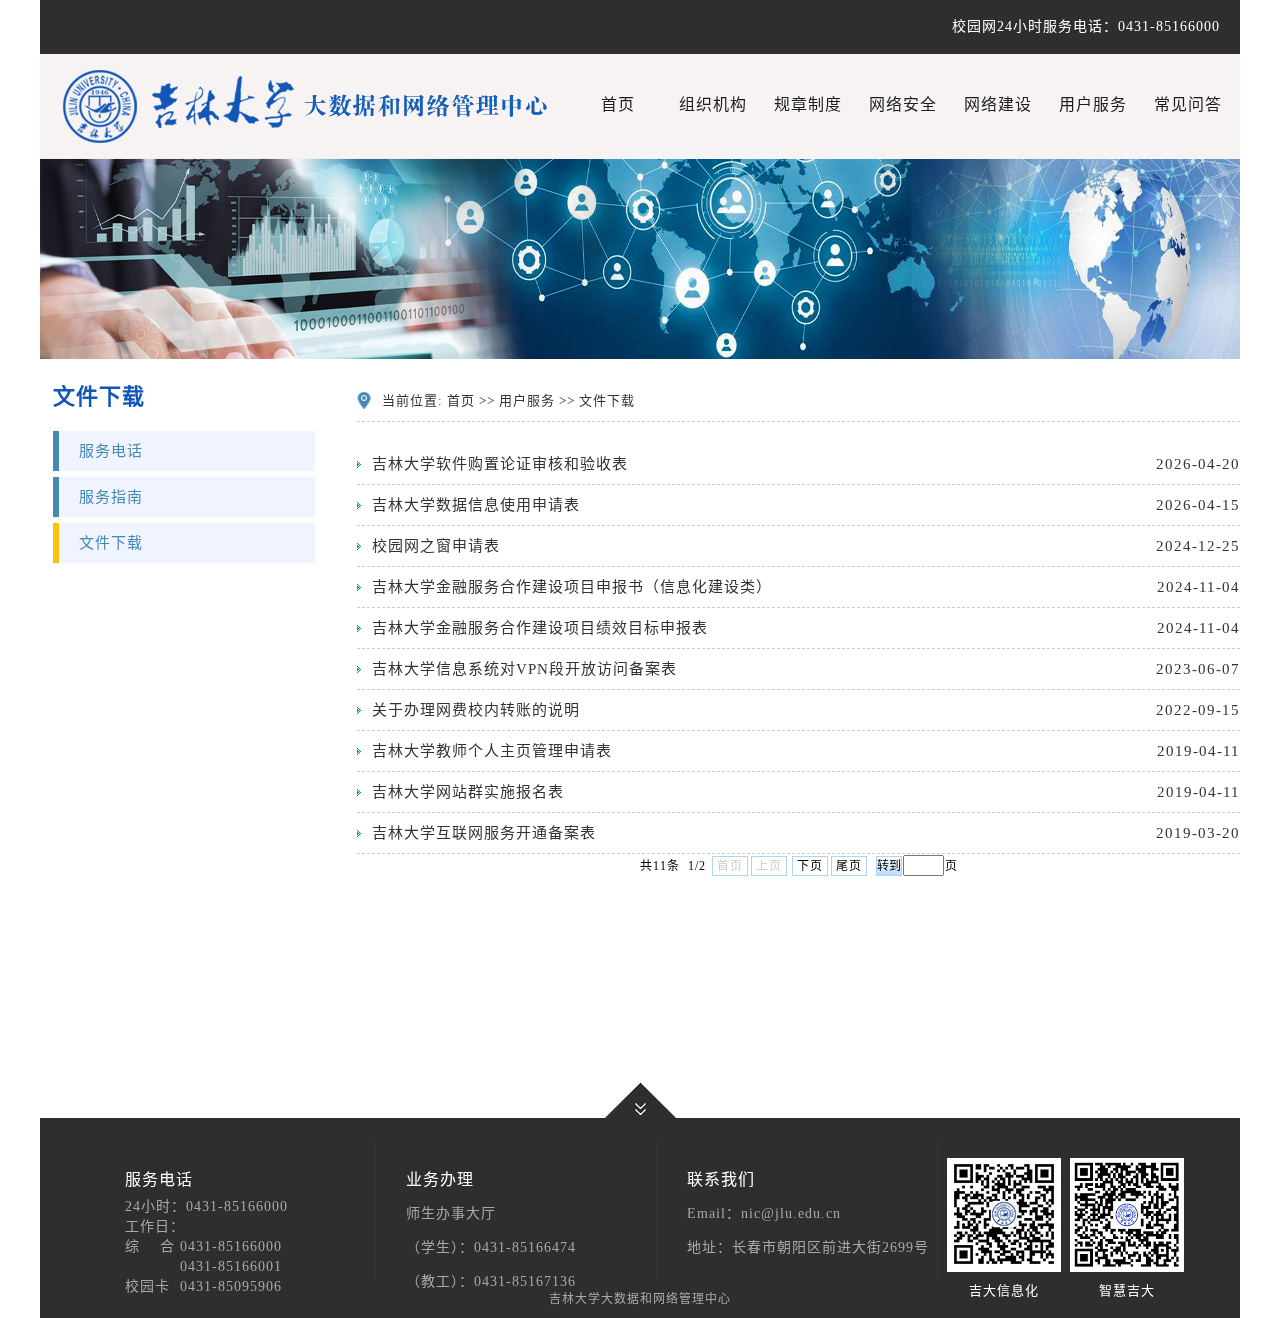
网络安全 (903, 104)
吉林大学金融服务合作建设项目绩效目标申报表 (540, 628)
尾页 (849, 866)
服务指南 (111, 497)
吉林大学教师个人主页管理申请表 (492, 751)
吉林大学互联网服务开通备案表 (484, 833)
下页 (810, 866)
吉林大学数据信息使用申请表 (476, 505)
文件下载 (111, 543)
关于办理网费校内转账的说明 (476, 710)
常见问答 (1188, 104)
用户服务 (1093, 104)
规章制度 (808, 104)
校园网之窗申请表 (436, 546)
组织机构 (713, 104)
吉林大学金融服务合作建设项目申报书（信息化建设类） (572, 587)
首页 (618, 104)
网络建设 (998, 104)
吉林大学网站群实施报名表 (468, 792)
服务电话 (111, 451)
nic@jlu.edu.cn (791, 1213)
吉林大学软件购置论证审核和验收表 (500, 464)
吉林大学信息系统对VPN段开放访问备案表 (524, 669)
